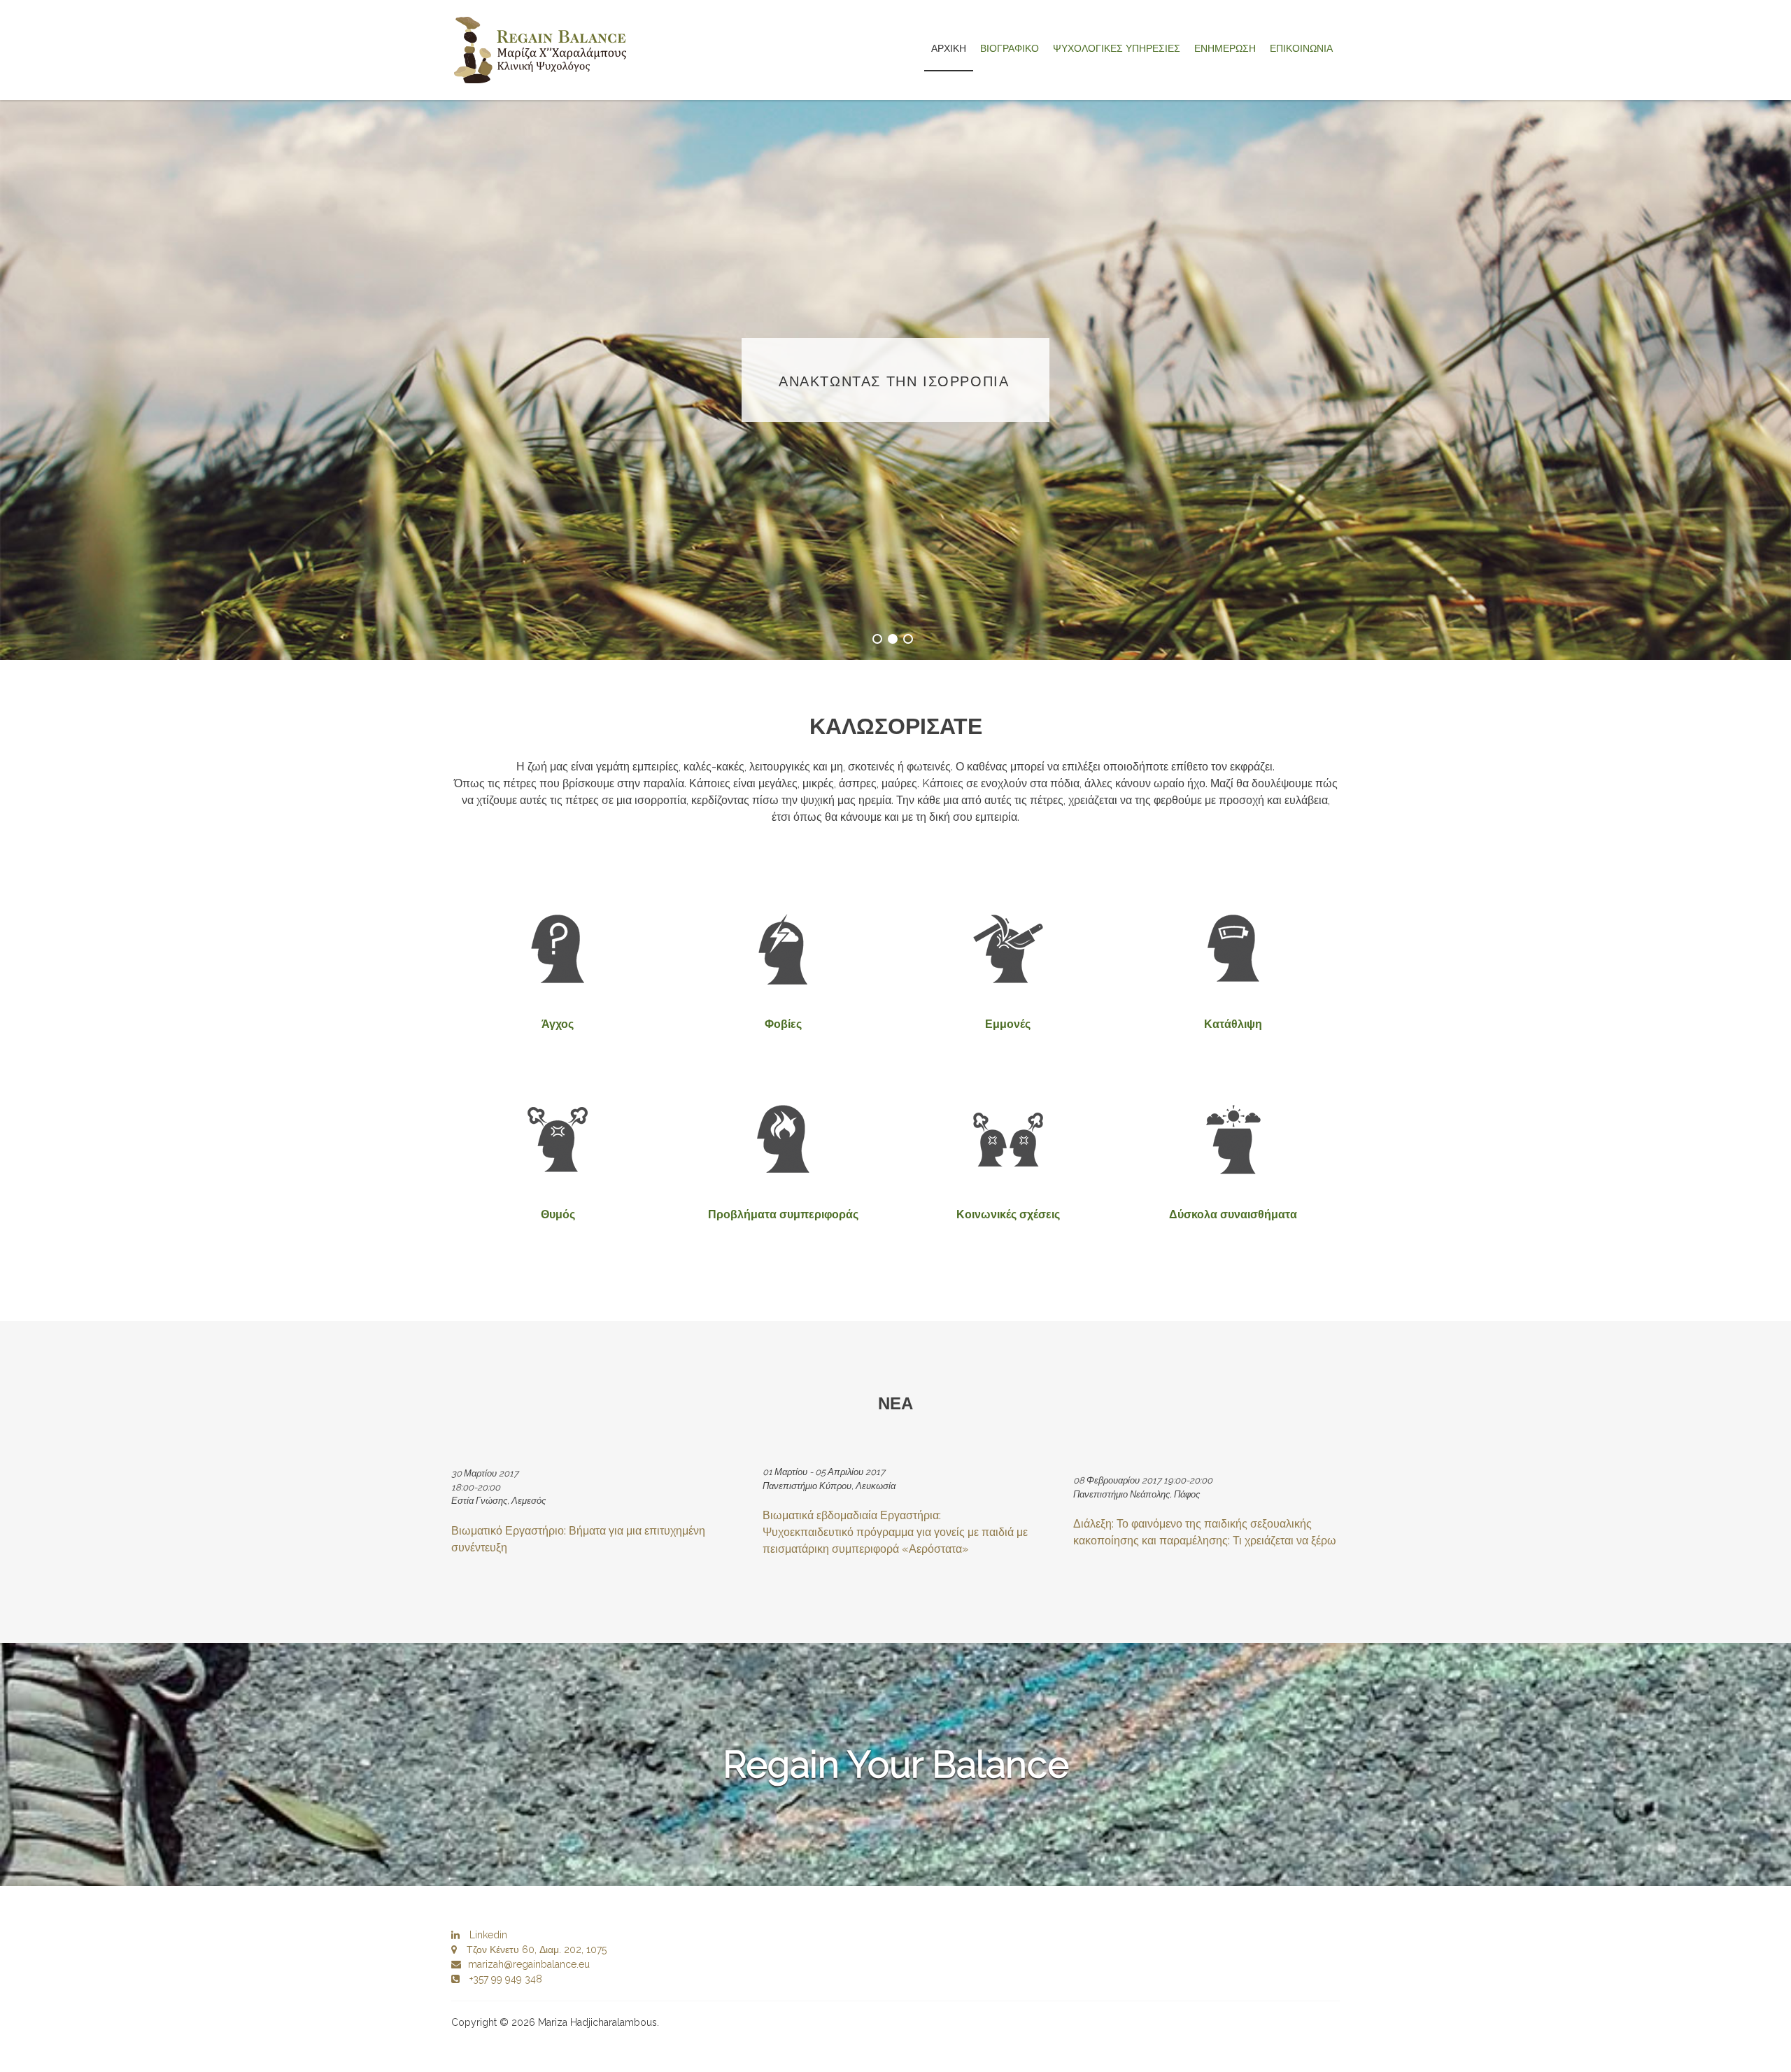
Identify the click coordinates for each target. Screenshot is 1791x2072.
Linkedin (487, 1935)
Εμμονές (1008, 1024)
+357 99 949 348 (504, 1979)
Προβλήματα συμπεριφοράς (783, 1214)
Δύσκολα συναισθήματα (1233, 1214)
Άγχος (558, 1024)
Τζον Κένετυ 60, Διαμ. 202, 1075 (535, 1950)
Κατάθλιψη (1233, 1024)
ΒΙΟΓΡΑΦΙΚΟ (1010, 48)
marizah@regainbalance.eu (529, 1964)
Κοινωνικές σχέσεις (1008, 1214)
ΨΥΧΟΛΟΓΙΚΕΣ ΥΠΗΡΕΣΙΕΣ (1117, 48)
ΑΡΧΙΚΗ (949, 48)
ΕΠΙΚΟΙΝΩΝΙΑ (1301, 48)
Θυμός (558, 1214)
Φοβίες (783, 1024)
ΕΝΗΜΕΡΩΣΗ (1225, 48)
